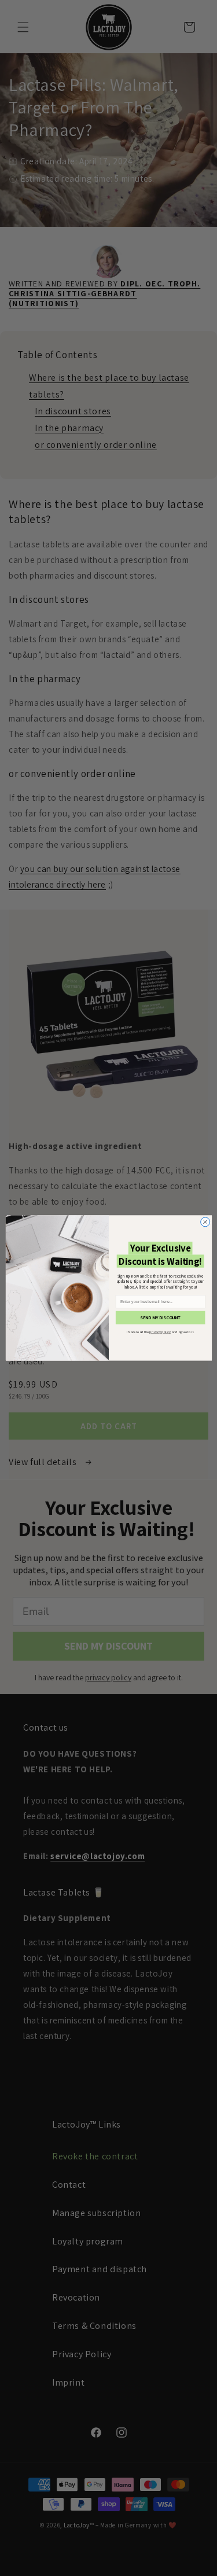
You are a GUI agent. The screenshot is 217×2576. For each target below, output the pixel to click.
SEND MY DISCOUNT (160, 1318)
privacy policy (160, 1332)
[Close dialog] (205, 1222)
